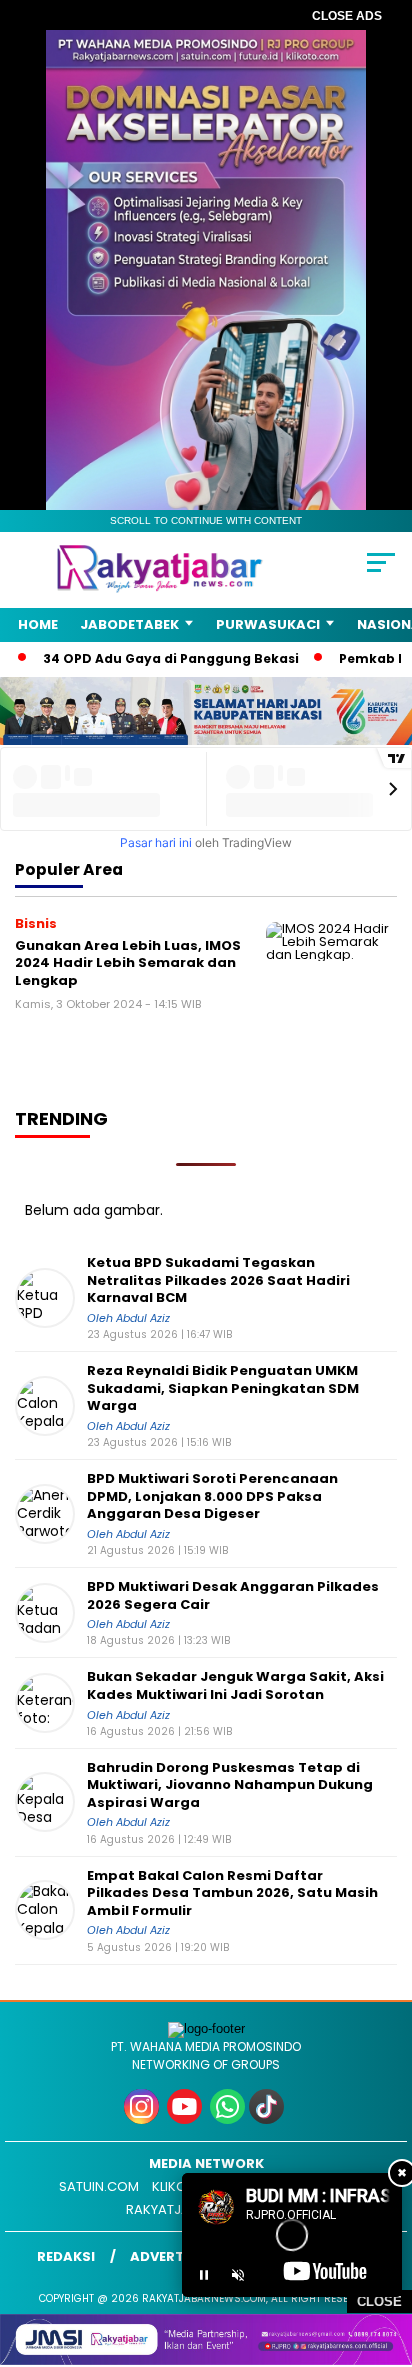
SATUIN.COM (99, 2186)
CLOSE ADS (347, 16)
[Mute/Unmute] (238, 2275)
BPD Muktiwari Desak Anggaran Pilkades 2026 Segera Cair (233, 1595)
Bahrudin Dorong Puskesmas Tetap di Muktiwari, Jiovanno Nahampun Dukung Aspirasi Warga (230, 1785)
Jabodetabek (129, 624)
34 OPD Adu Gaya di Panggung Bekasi (142, 658)
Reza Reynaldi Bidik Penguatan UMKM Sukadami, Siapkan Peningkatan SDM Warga (223, 1388)
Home (38, 624)
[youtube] (186, 2119)
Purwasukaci (268, 624)
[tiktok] (268, 2119)
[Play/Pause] (204, 2275)
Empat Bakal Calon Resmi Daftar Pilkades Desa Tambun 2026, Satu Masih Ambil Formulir (232, 1893)
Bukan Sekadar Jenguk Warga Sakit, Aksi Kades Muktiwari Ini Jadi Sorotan (235, 1685)
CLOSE (379, 2301)
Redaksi (66, 2256)
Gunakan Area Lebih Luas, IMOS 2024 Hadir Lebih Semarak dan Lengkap (128, 963)
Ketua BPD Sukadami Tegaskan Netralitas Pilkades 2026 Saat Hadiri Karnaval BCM (218, 1280)
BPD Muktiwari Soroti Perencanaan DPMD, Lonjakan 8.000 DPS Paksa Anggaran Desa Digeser (212, 1496)
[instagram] (143, 2119)
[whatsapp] (227, 2119)
